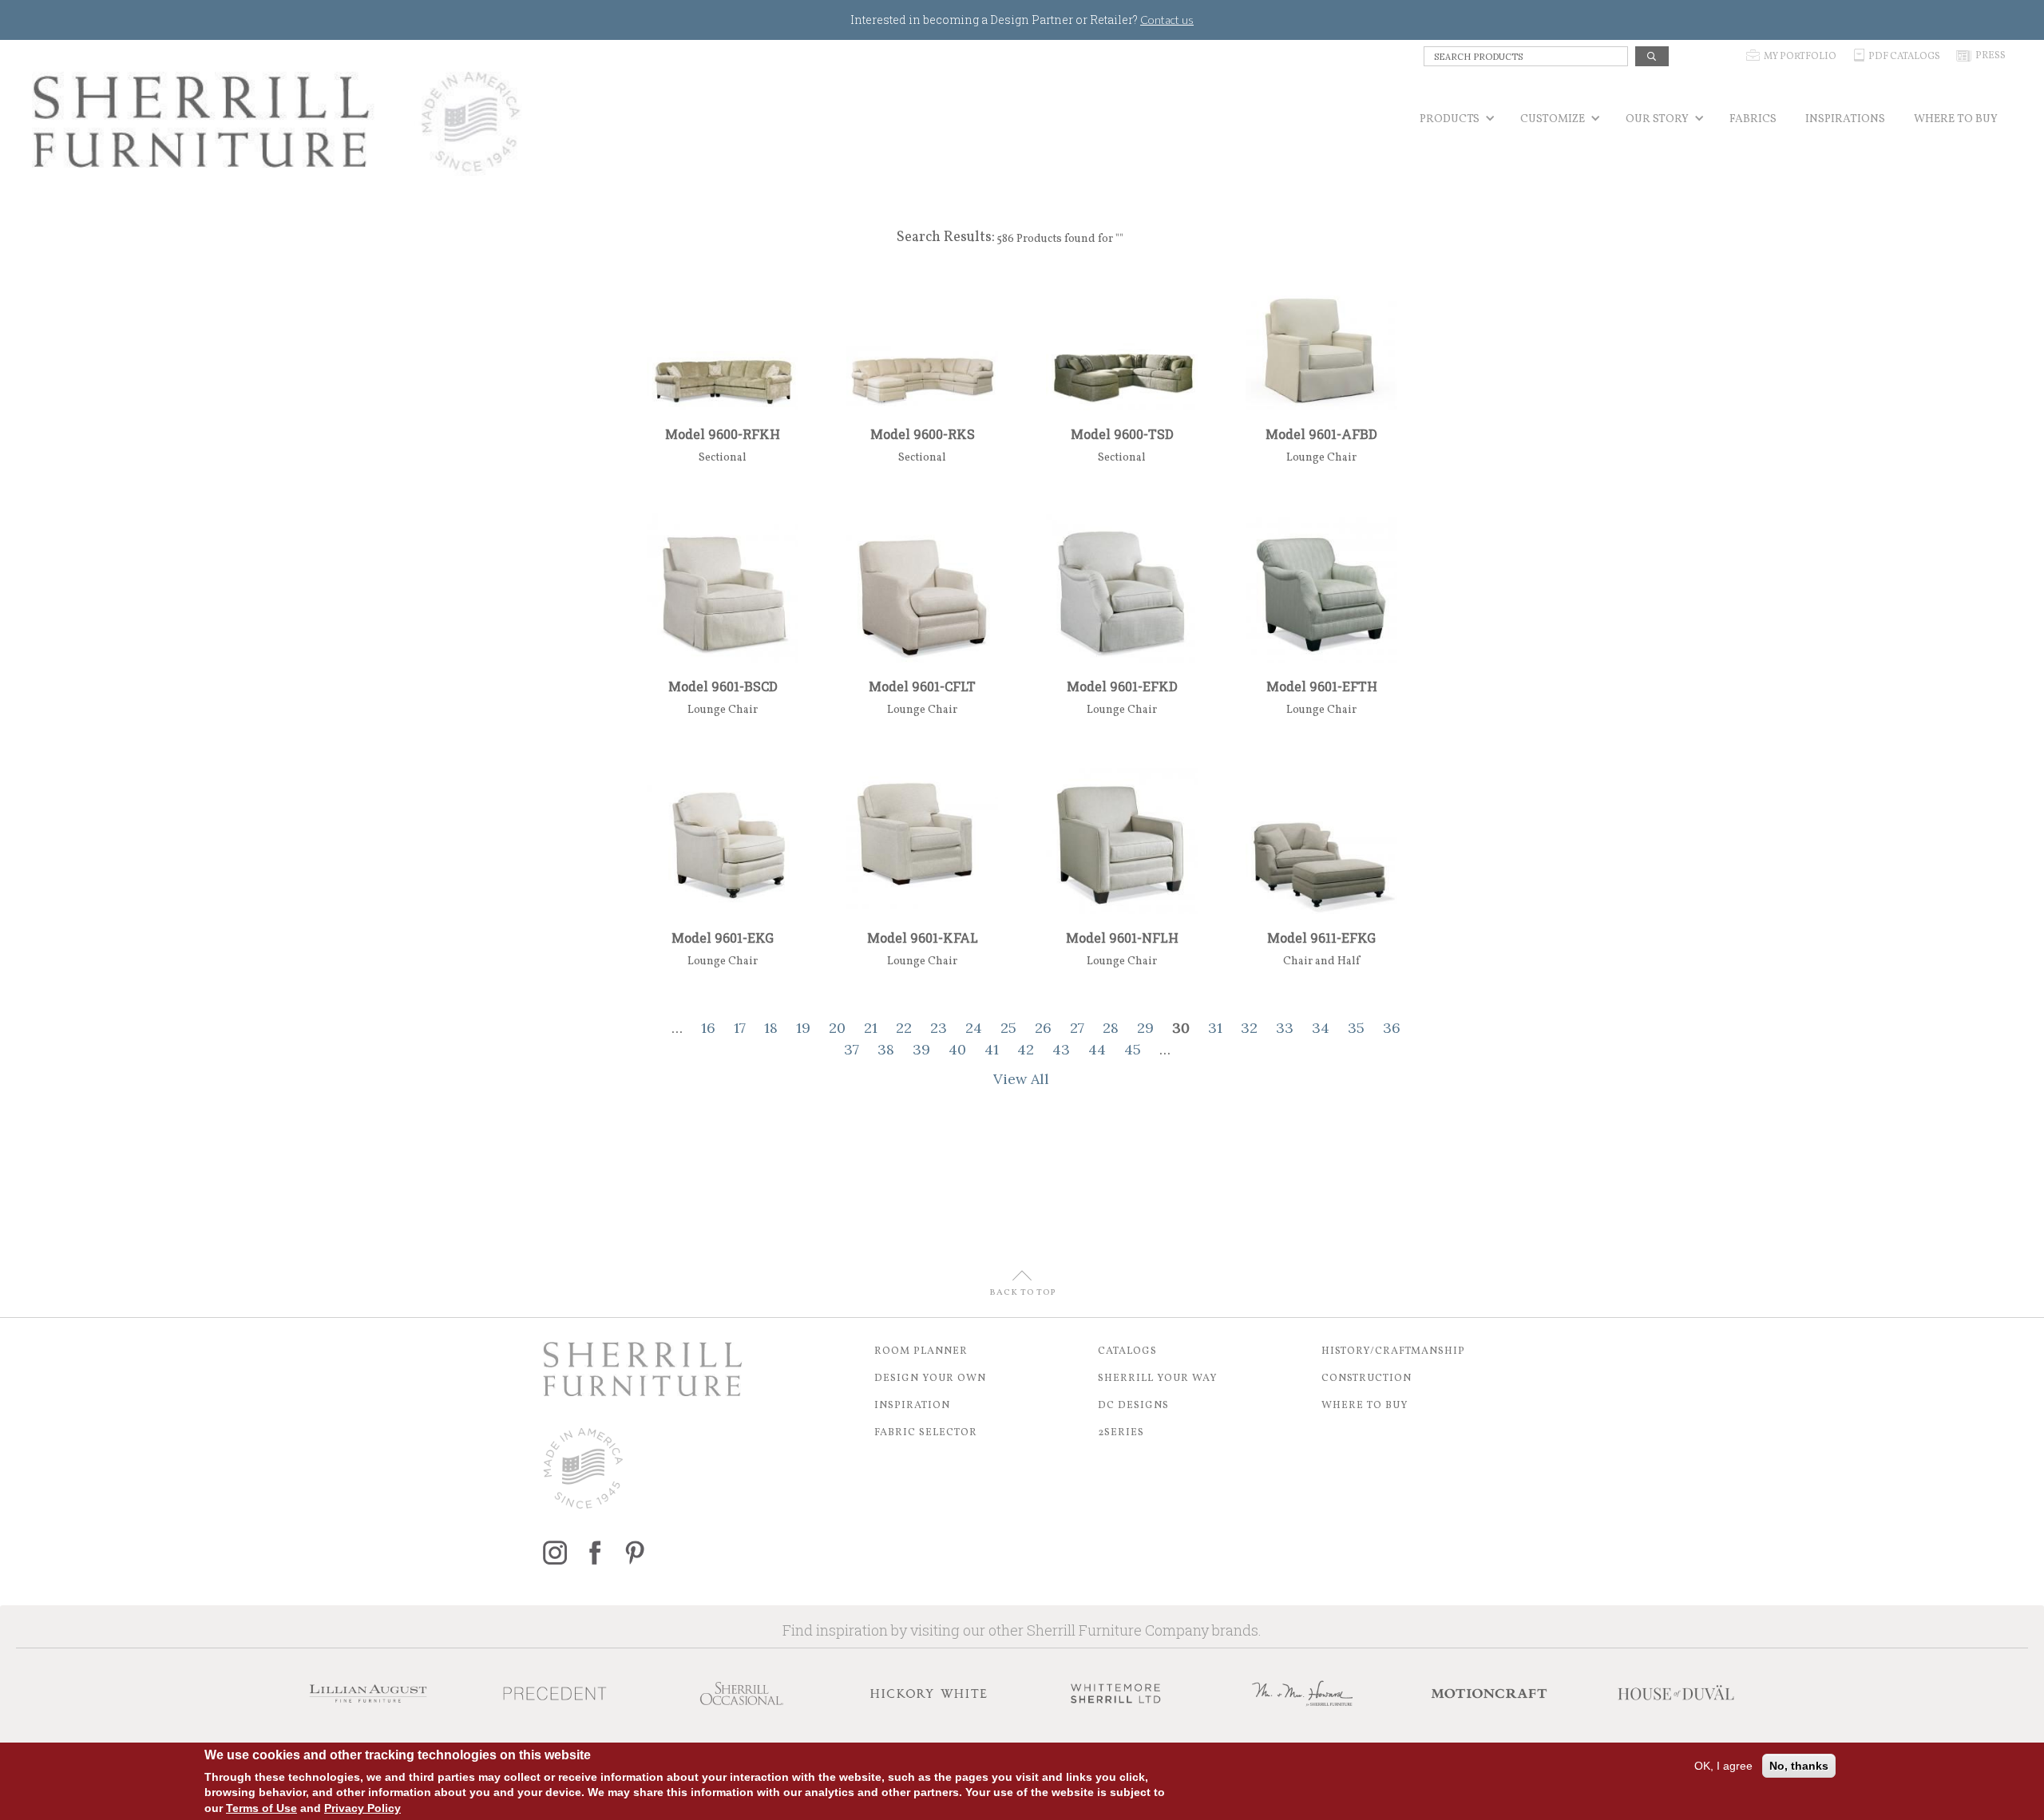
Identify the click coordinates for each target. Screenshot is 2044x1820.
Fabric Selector (926, 1433)
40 (957, 1049)
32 (1249, 1028)
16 (708, 1028)
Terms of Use (261, 1808)
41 (992, 1049)
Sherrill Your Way (1158, 1379)
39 (921, 1049)
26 (1043, 1028)
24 (974, 1028)
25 (1008, 1028)
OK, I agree (1723, 1766)
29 (1145, 1028)
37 (852, 1049)
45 (1133, 1049)
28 (1111, 1028)
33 (1285, 1028)
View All (1021, 1079)
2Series (1121, 1433)
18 (771, 1028)
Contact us (1167, 20)
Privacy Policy (362, 1808)
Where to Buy (1365, 1406)
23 (939, 1028)
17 (740, 1028)
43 (1061, 1049)
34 (1321, 1028)
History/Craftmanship (1393, 1351)
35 (1356, 1028)
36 (1392, 1028)
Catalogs (1127, 1351)
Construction (1367, 1379)
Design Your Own (930, 1379)
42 (1026, 1049)
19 (803, 1028)
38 (886, 1049)
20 (837, 1028)
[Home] (277, 122)
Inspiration (912, 1406)
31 (1215, 1028)
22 (904, 1028)
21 (871, 1028)
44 (1097, 1049)
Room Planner (921, 1351)
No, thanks (1799, 1766)
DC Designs (1133, 1406)
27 (1077, 1028)
